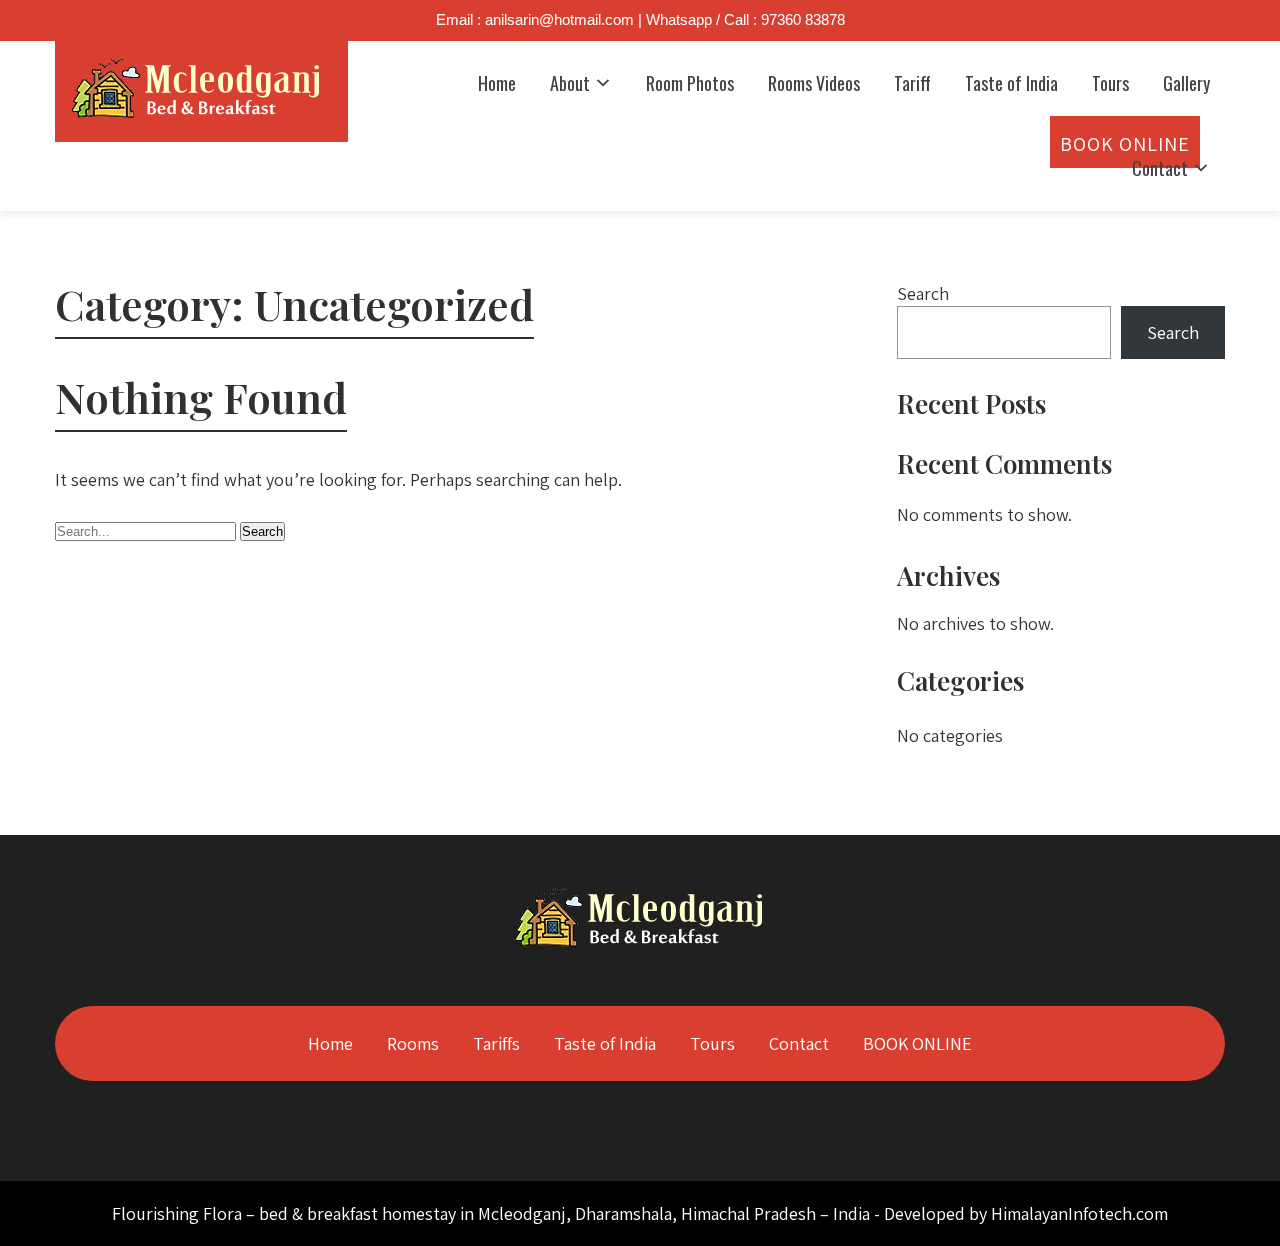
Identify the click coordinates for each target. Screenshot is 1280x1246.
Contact (1160, 168)
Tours (1110, 83)
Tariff (912, 83)
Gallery (1186, 83)
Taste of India (1011, 83)
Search (923, 293)
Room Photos (690, 83)
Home (497, 83)
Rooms (413, 1043)
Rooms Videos (814, 83)
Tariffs (496, 1043)
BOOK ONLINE (917, 1043)
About (570, 83)
